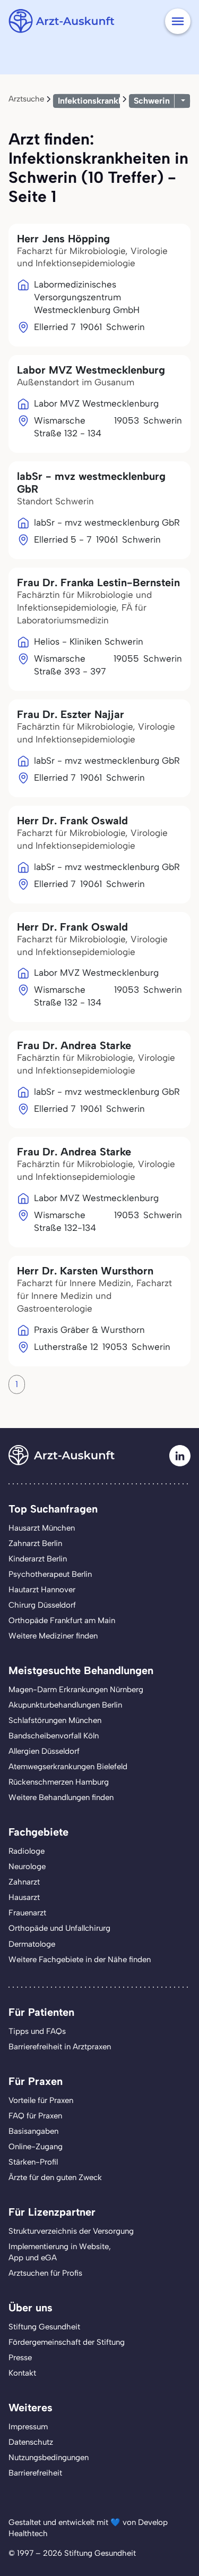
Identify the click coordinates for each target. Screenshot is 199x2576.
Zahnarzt (24, 1882)
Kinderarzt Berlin (38, 1559)
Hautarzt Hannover (42, 1590)
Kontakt (22, 2373)
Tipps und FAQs (37, 2031)
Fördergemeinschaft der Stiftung (67, 2342)
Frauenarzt (27, 1913)
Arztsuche (26, 99)
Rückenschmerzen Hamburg (59, 1782)
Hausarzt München (42, 1528)
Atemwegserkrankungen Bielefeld (68, 1767)
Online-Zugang (36, 2147)
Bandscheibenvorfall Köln (54, 1736)
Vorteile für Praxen (41, 2100)
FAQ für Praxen (35, 2116)
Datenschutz (31, 2442)
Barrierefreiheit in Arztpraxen (60, 2047)
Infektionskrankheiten (101, 101)
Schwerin (152, 101)
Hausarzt (24, 1897)
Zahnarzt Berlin (35, 1543)
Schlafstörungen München (55, 1720)
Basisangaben (33, 2131)
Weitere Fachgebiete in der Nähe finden (80, 1960)
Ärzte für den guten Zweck (55, 2177)
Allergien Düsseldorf (44, 1751)
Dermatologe (32, 1944)
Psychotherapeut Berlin (50, 1574)
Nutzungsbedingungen (49, 2457)
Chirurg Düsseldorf (42, 1605)
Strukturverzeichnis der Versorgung (71, 2231)
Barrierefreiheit (35, 2473)
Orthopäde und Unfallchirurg (59, 1928)
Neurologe (27, 1866)
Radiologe (27, 1851)
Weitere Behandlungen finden (61, 1797)
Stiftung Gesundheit (44, 2327)
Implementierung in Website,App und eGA (60, 2252)
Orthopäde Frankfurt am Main (62, 1620)
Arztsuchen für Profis (45, 2273)
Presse (20, 2358)
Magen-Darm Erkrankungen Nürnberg (76, 1690)
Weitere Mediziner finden (53, 1636)
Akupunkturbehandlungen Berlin (65, 1705)
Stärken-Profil (33, 2162)
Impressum (28, 2427)
